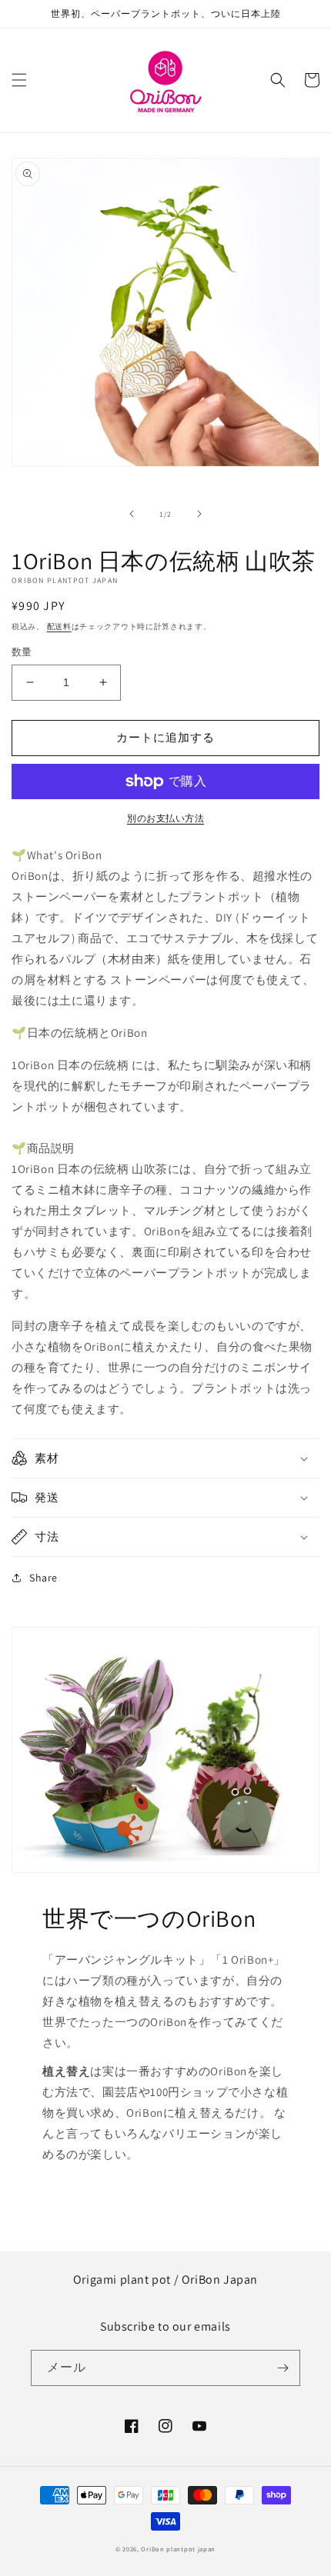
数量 (22, 652)
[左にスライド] (132, 514)
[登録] (283, 2368)
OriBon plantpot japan (178, 2549)
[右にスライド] (199, 514)
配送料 (59, 627)
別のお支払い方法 (165, 818)
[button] (19, 80)
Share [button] (43, 1578)
